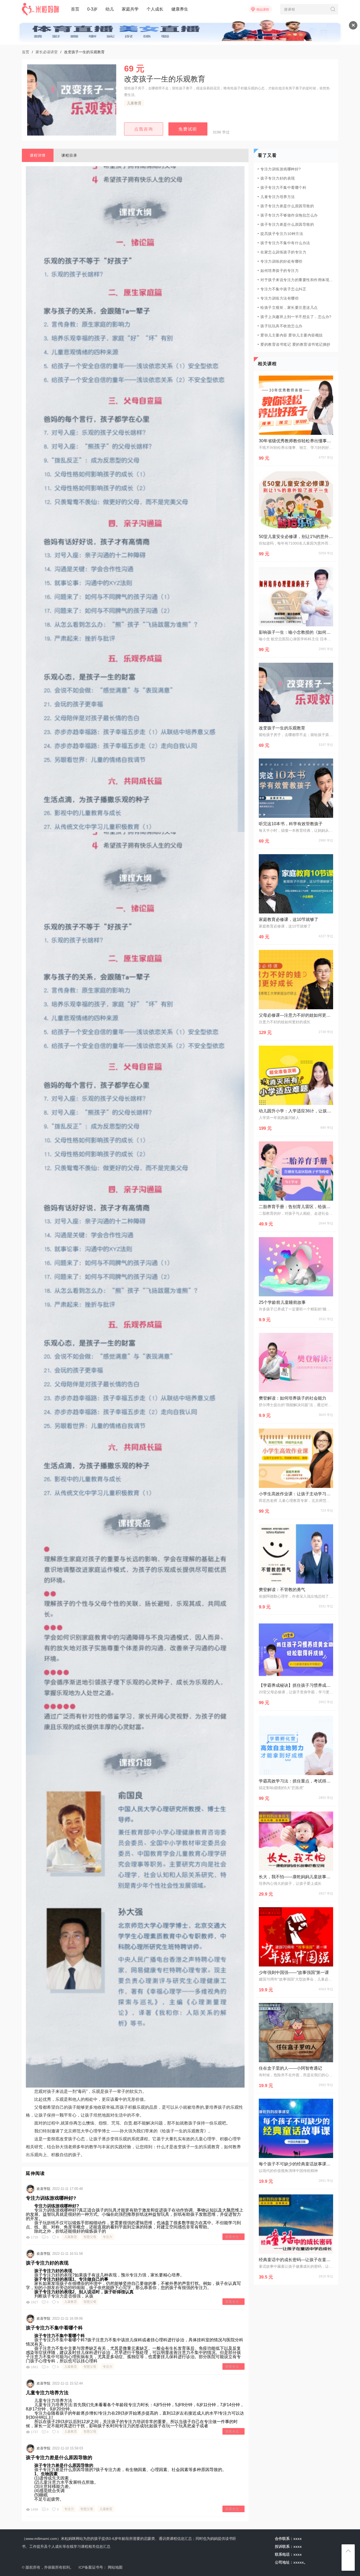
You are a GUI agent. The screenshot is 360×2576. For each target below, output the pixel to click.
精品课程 (263, 9)
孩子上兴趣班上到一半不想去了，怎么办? (296, 317)
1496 (35, 2510)
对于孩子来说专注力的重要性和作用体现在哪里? (297, 280)
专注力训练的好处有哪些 (281, 261)
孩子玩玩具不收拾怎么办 (281, 326)
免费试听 (188, 129)
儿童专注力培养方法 (47, 2393)
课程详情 (38, 155)
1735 (35, 2237)
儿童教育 (134, 103)
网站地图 (115, 2567)
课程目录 (69, 155)
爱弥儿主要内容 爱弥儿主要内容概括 (292, 335)
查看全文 (232, 2237)
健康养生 (180, 9)
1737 (35, 2432)
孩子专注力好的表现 (47, 2263)
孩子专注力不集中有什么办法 (285, 243)
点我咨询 (144, 129)
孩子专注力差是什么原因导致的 (59, 2458)
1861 (35, 2367)
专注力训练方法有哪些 (279, 298)
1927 (35, 2302)
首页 (75, 9)
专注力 (108, 2237)
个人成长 (155, 9)
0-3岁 (92, 9)
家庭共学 (130, 9)
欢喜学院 (43, 2189)
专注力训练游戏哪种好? (51, 2198)
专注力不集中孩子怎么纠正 (283, 289)
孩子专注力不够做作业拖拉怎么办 (289, 215)
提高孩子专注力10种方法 (282, 234)
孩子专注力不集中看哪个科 (54, 2328)
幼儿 (110, 9)
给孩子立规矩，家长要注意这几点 (289, 307)
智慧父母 (90, 2237)
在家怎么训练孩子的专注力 (283, 252)
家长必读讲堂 (47, 52)
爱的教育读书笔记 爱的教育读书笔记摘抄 (295, 344)
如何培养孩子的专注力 (279, 271)
